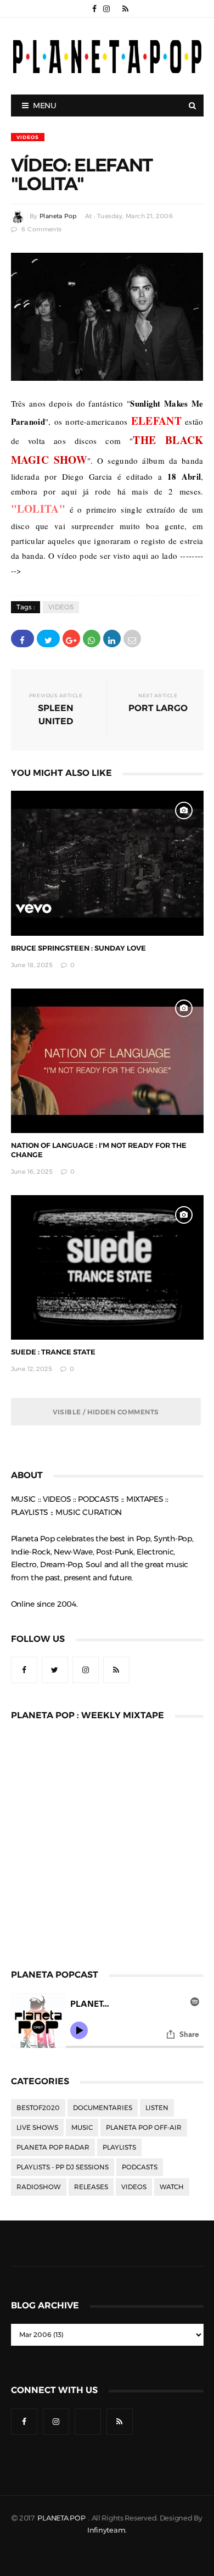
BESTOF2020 (38, 2108)
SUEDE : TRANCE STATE (53, 1352)
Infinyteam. (107, 2530)
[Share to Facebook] (22, 639)
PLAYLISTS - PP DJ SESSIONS (63, 2167)
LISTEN (157, 2108)
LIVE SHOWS (37, 2128)
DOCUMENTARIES (103, 2108)
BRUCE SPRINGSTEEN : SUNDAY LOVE (78, 948)
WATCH (172, 2187)
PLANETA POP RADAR (53, 2147)
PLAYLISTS (119, 2147)
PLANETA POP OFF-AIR (144, 2128)
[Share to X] (48, 639)
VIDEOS (28, 137)
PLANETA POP (62, 2518)
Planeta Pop (58, 216)
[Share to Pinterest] (132, 639)
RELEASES (91, 2187)
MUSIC (82, 2128)
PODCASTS (140, 2167)
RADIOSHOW (39, 2187)
